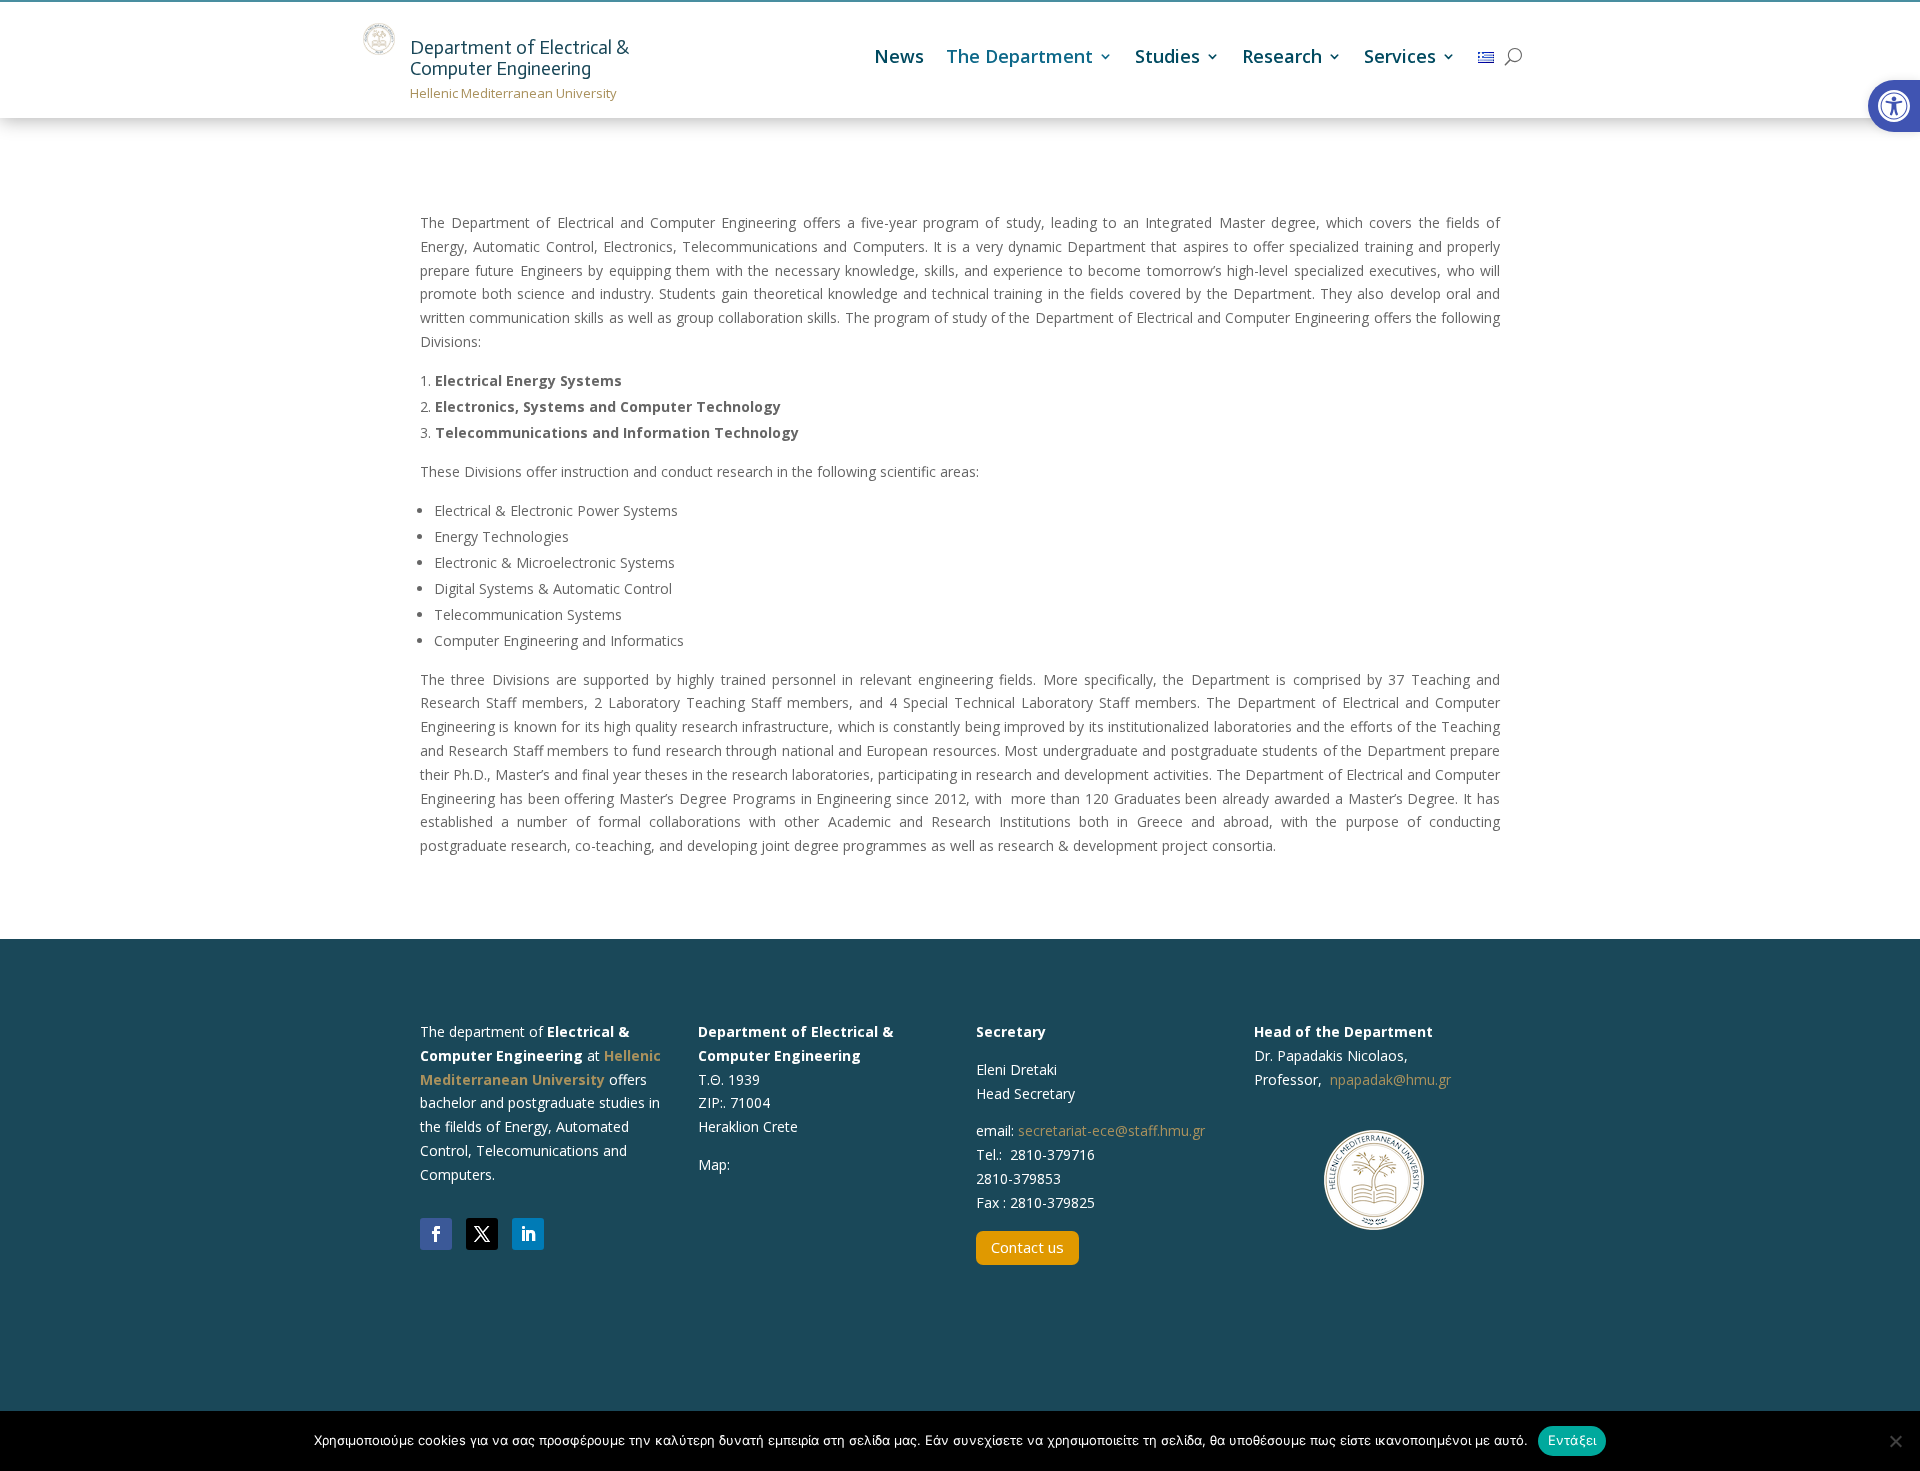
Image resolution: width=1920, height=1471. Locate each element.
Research (1282, 58)
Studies (1167, 58)
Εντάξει (1572, 1440)
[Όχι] (1895, 1441)
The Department (1019, 58)
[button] (1894, 106)
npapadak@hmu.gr (1390, 1079)
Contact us (1027, 1247)
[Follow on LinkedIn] (528, 1234)
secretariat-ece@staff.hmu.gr (1111, 1130)
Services (1400, 58)
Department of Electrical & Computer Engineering (519, 58)
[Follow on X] (482, 1234)
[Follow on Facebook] (436, 1234)
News (899, 58)
